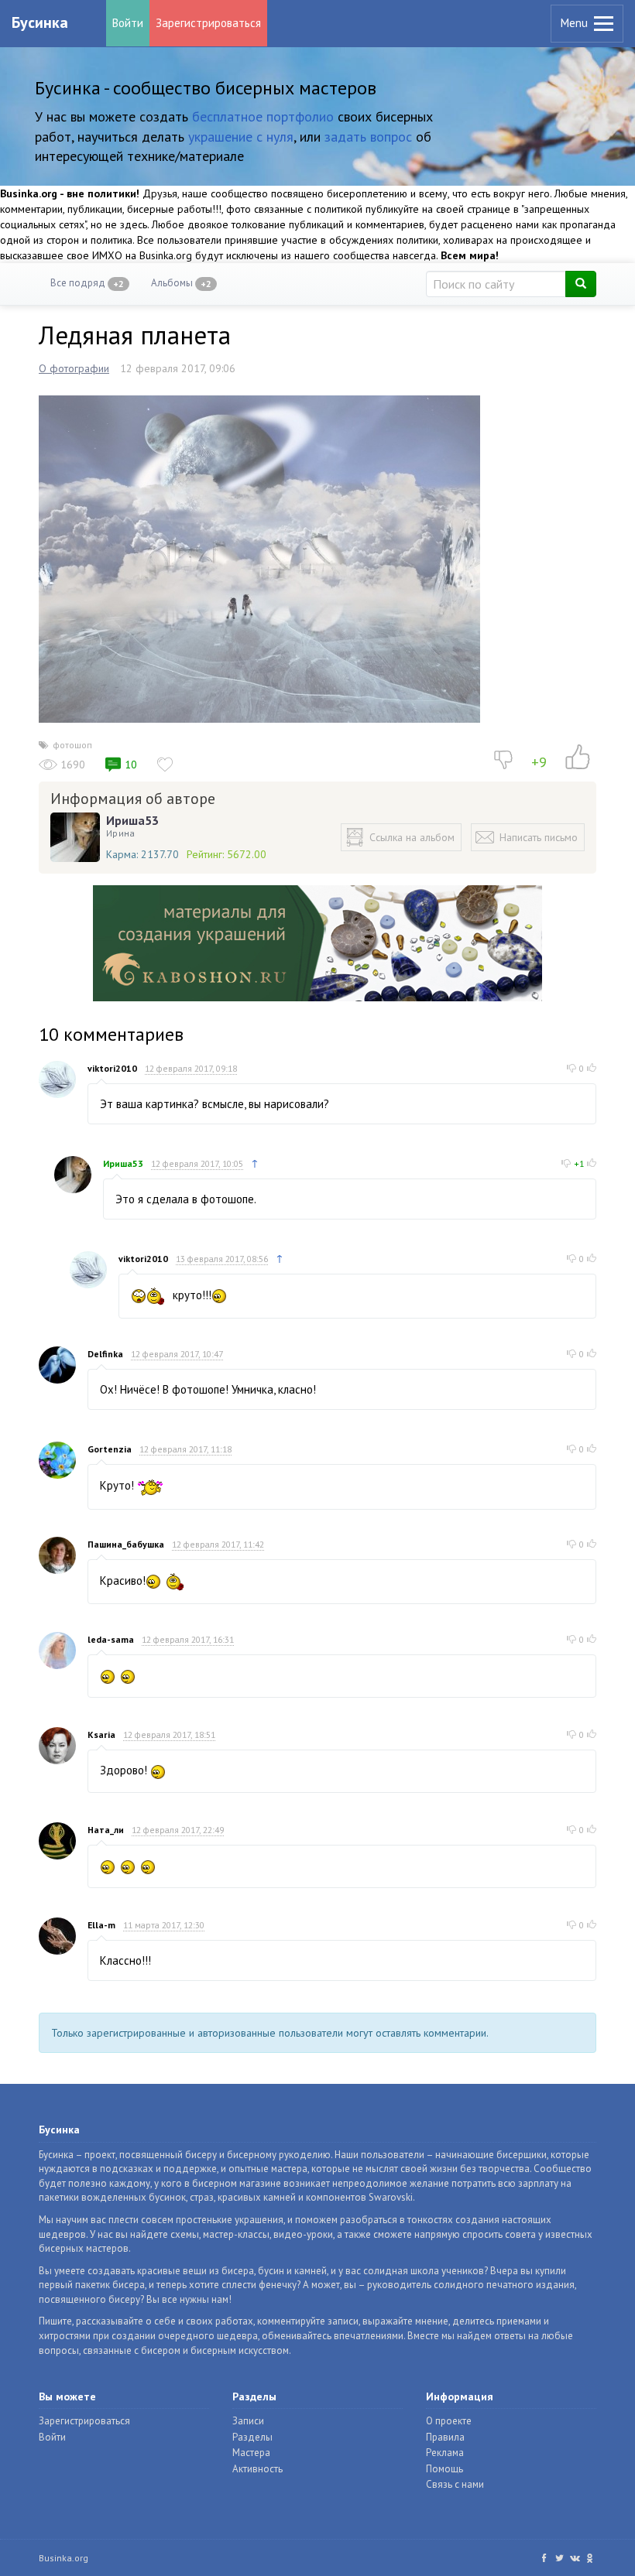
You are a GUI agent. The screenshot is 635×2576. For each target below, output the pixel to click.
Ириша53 (132, 820)
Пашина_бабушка (126, 1544)
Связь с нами (455, 2484)
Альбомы (181, 283)
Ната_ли (106, 1830)
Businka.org (63, 2558)
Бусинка (40, 22)
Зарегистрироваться (208, 23)
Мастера (251, 2453)
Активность (257, 2469)
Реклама (445, 2453)
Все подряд (87, 283)
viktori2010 (112, 1068)
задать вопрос (368, 137)
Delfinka (105, 1354)
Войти (128, 23)
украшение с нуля (241, 137)
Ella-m (101, 1925)
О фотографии (74, 368)
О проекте (449, 2421)
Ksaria (101, 1734)
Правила (445, 2437)
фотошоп (72, 745)
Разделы (252, 2437)
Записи (248, 2421)
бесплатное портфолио (263, 116)
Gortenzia (110, 1449)
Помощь (444, 2469)
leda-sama (111, 1639)
